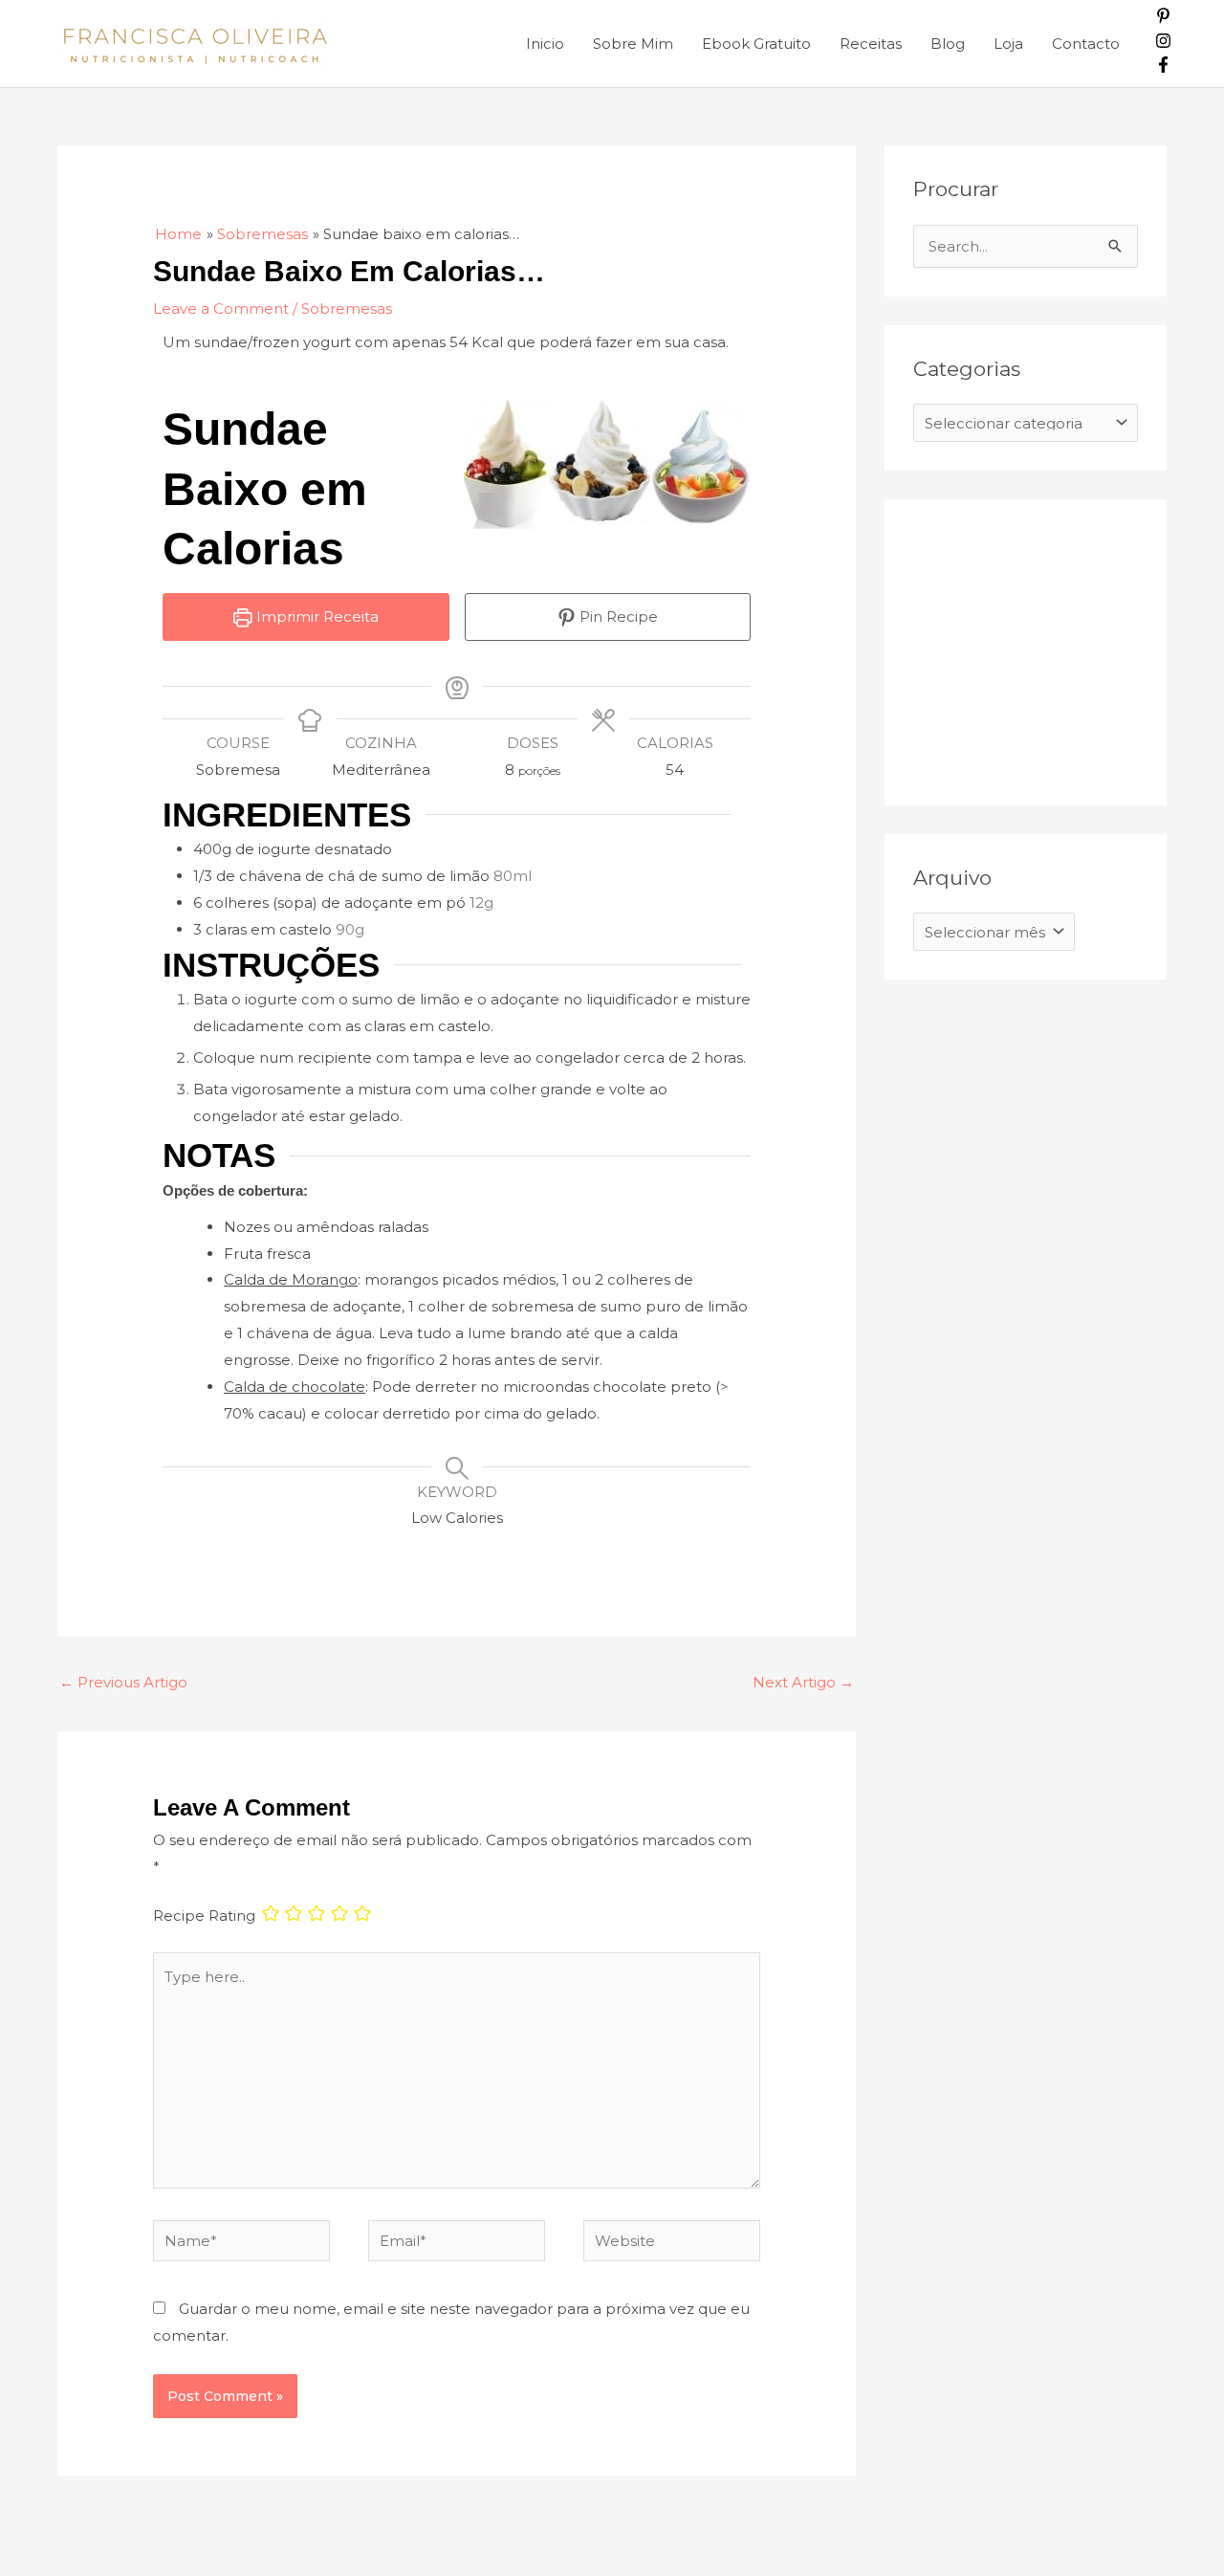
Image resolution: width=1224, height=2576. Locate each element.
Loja (1008, 44)
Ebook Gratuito (756, 44)
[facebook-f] (1163, 67)
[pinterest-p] (1163, 19)
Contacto (1086, 44)
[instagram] (1163, 44)
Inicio (545, 44)
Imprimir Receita (316, 616)
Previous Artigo (123, 1682)
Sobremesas (347, 308)
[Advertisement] (1057, 648)
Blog (948, 44)
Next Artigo (803, 1682)
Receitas (871, 44)
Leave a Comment (221, 308)
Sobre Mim (633, 44)
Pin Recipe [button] (617, 616)
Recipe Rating (204, 1915)
